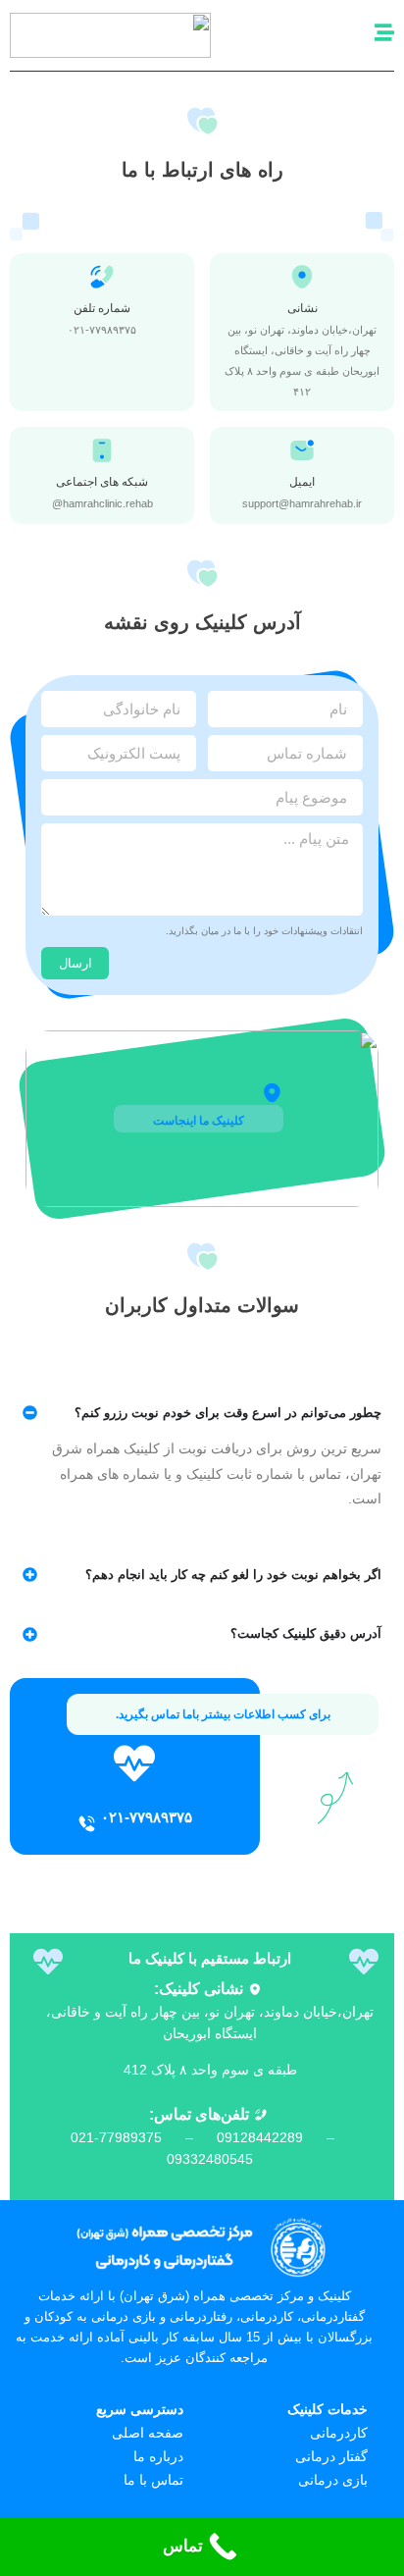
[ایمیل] (302, 450)
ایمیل (302, 482)
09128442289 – (283, 2137)
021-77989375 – (144, 2137)
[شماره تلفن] (102, 277)
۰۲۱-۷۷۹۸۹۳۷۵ (147, 1817)
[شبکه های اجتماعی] (102, 450)
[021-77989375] (87, 1824)
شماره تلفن (102, 308)
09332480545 (210, 2159)
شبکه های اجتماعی (102, 482)
